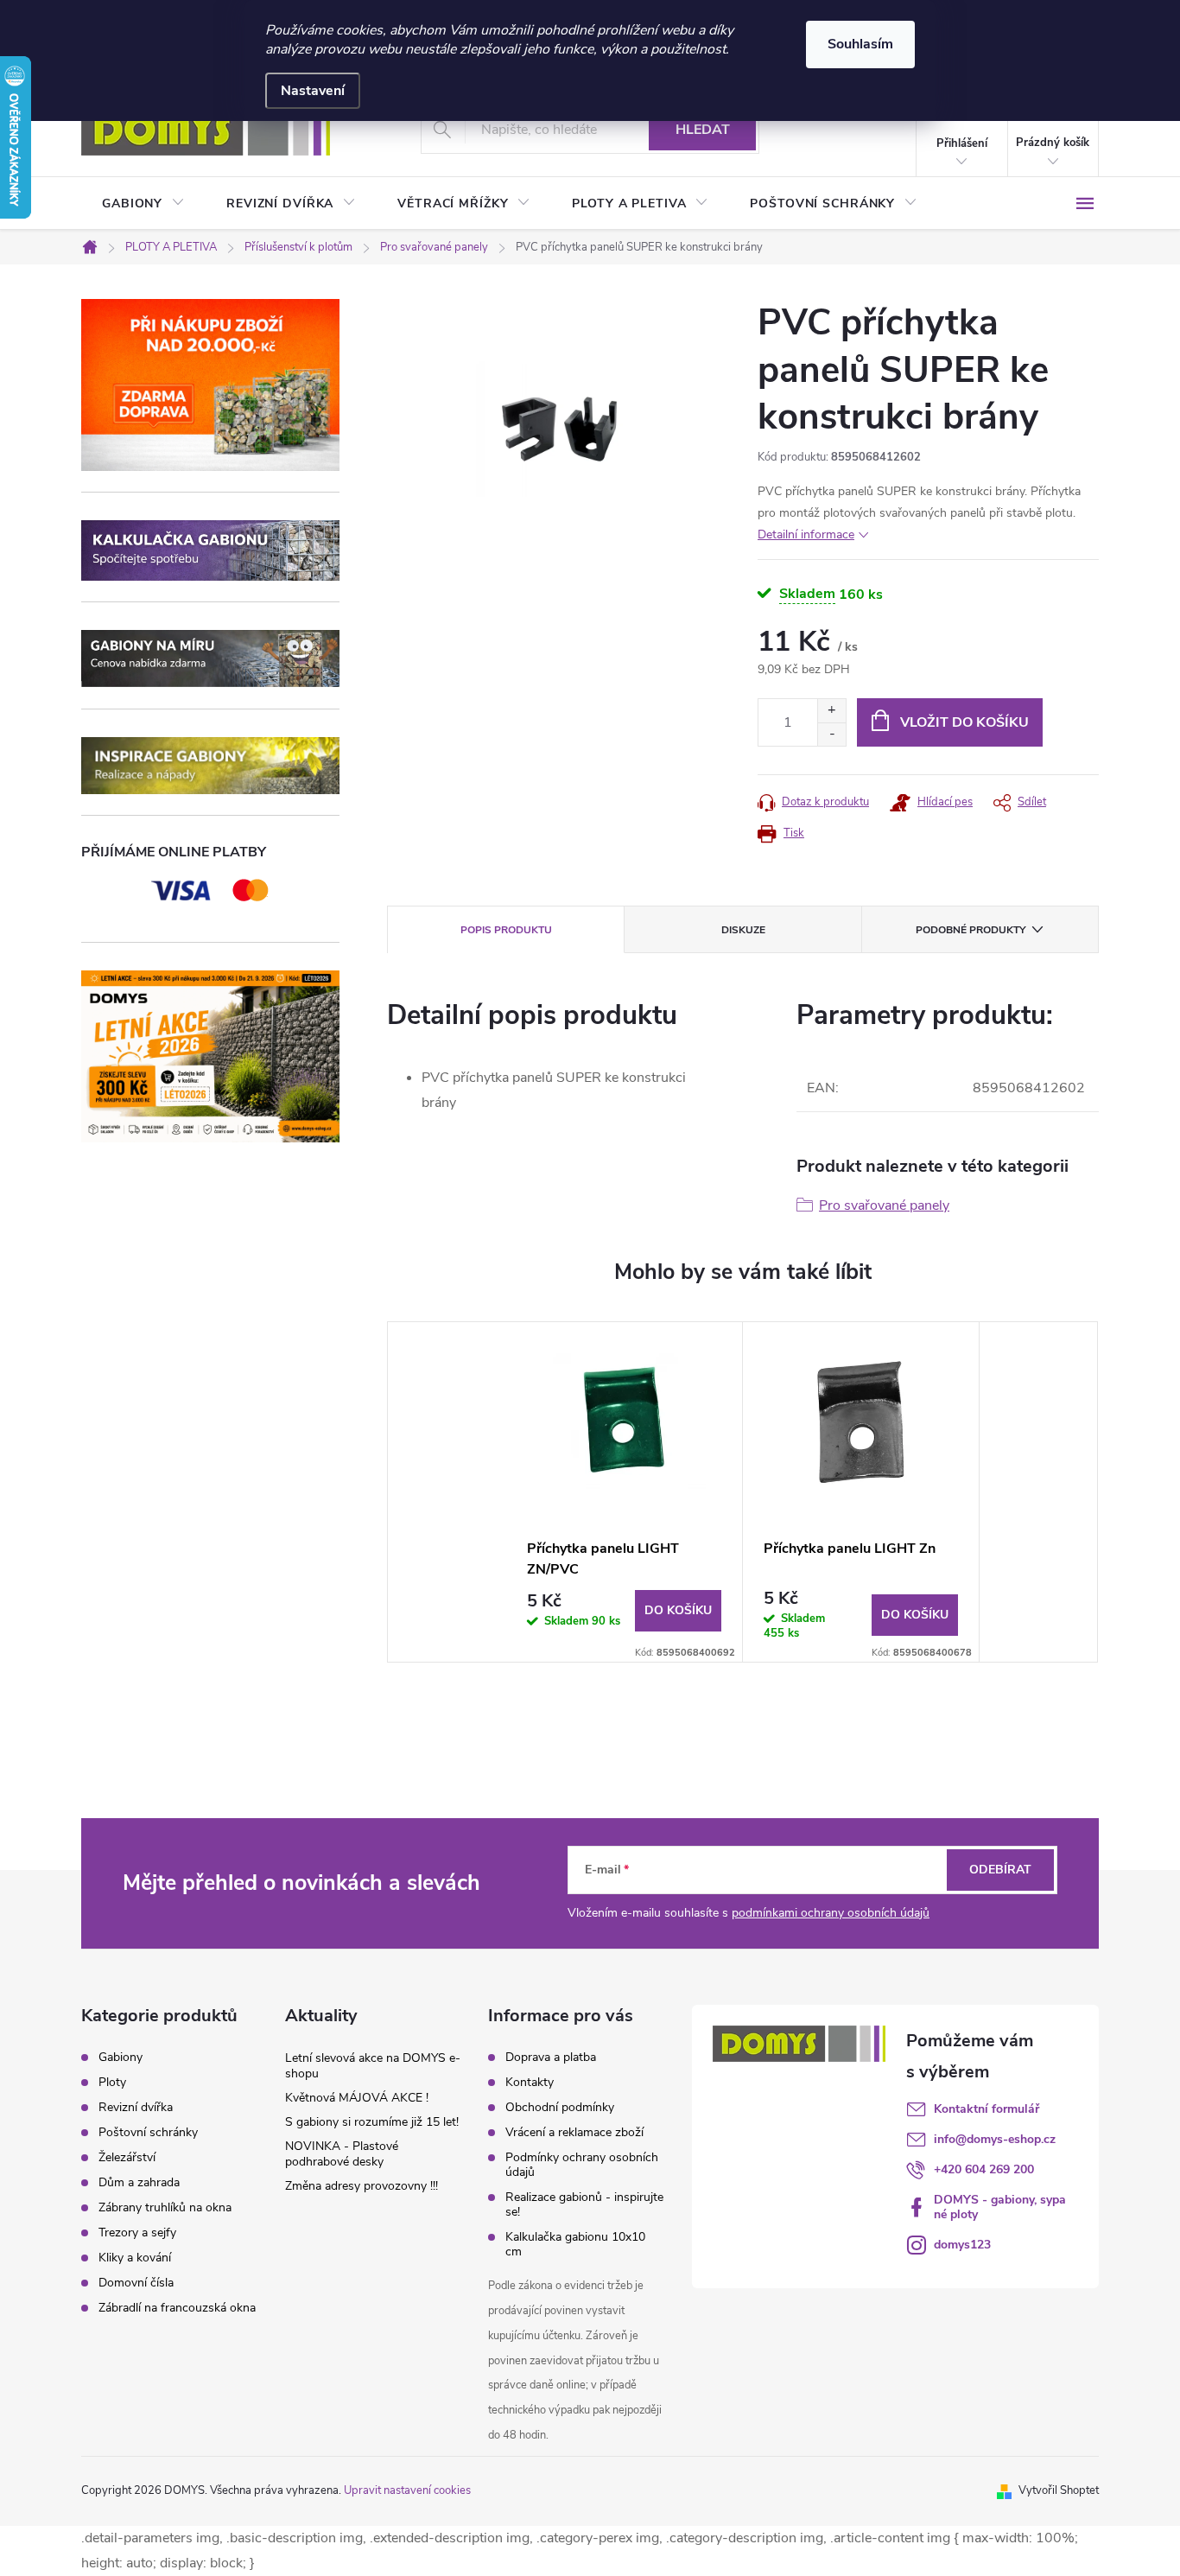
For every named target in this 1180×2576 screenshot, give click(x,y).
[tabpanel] (625, 1492)
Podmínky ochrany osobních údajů (582, 2165)
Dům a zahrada (139, 2183)
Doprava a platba (551, 2057)
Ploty (112, 2083)
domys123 (962, 2245)
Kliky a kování (135, 2258)
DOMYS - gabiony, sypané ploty (1000, 2207)
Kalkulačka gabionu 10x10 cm (575, 2244)
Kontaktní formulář (987, 2109)
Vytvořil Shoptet (1059, 2490)
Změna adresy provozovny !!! (362, 2186)
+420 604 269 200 (984, 2169)
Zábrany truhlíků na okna (165, 2208)
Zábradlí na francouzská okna (177, 2308)
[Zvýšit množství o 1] (831, 711)
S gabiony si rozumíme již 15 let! (372, 2122)
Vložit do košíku (964, 722)
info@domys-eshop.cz (995, 2139)
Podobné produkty (971, 930)
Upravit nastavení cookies (407, 2490)
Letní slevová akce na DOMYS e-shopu (373, 2066)
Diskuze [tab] (743, 930)
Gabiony (121, 2058)
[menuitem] (143, 204)
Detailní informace (806, 534)
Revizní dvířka (136, 2108)
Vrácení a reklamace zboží (574, 2132)
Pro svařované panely (884, 1205)
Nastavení (313, 91)
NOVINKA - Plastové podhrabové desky (342, 2154)
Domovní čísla (136, 2283)
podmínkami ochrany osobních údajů (831, 1913)
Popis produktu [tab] (506, 930)
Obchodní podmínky (560, 2107)
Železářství (127, 2158)
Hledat (703, 130)
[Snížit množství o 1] (831, 734)
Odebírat (1000, 1870)
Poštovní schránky (148, 2133)
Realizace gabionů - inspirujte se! (584, 2204)
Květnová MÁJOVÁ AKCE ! (357, 2098)
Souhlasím (860, 44)
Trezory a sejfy (137, 2233)
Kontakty (530, 2082)
